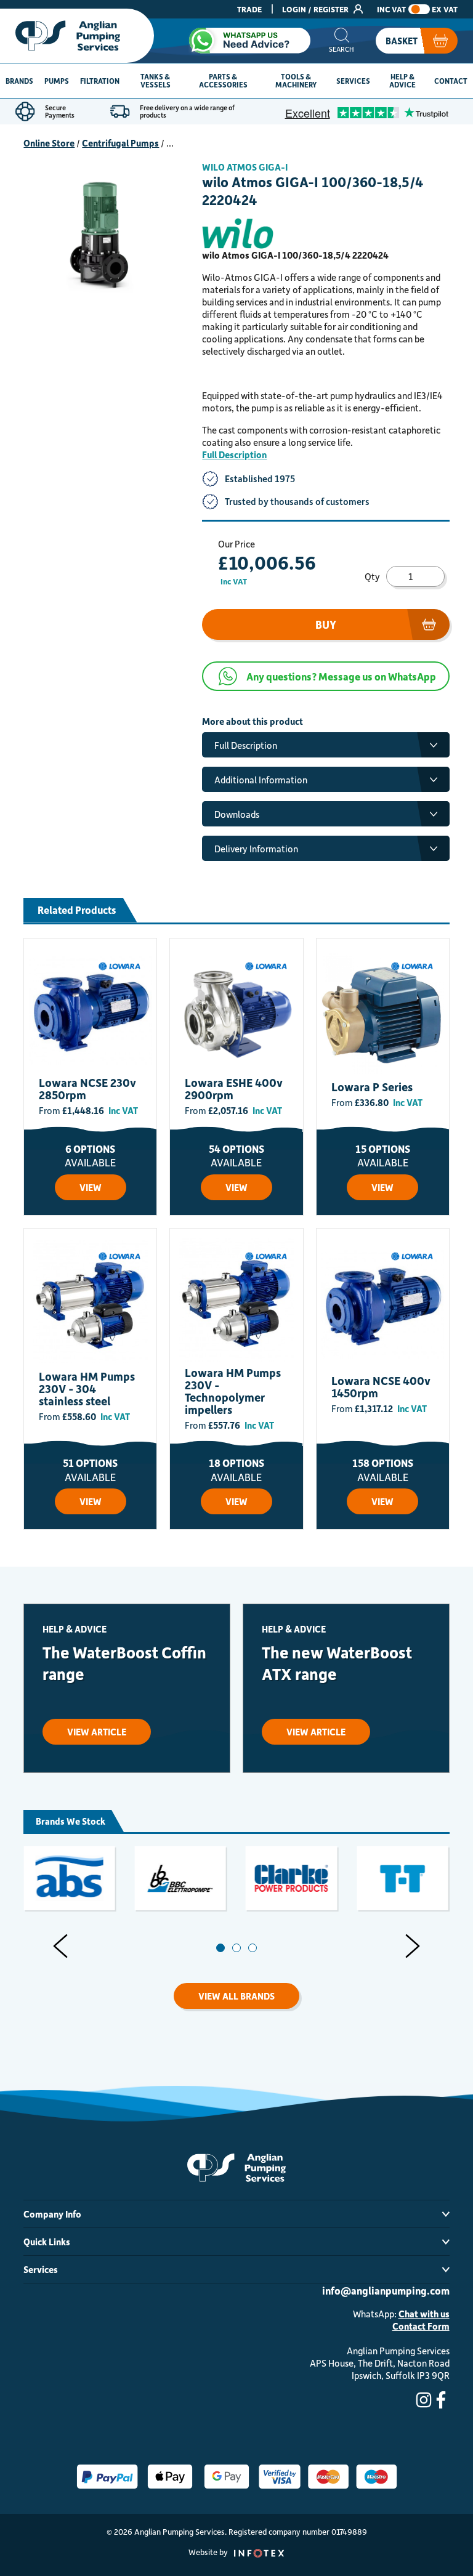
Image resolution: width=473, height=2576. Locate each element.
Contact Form (421, 2326)
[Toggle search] (342, 41)
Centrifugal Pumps (120, 143)
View (91, 1187)
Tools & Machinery (296, 80)
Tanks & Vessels (156, 80)
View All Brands (236, 1996)
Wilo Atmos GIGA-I (245, 167)
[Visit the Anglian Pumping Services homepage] (77, 36)
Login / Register (316, 9)
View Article (97, 1732)
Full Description (234, 454)
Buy (326, 624)
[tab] (220, 1948)
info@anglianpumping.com (386, 2290)
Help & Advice (402, 80)
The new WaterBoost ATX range (337, 1663)
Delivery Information (256, 849)
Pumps (57, 81)
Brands (19, 81)
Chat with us (424, 2314)
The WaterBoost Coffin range (124, 1663)
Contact (451, 81)
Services (353, 81)
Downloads (237, 814)
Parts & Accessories (223, 80)
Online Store (49, 143)
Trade (249, 9)
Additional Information (261, 780)
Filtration (100, 81)
